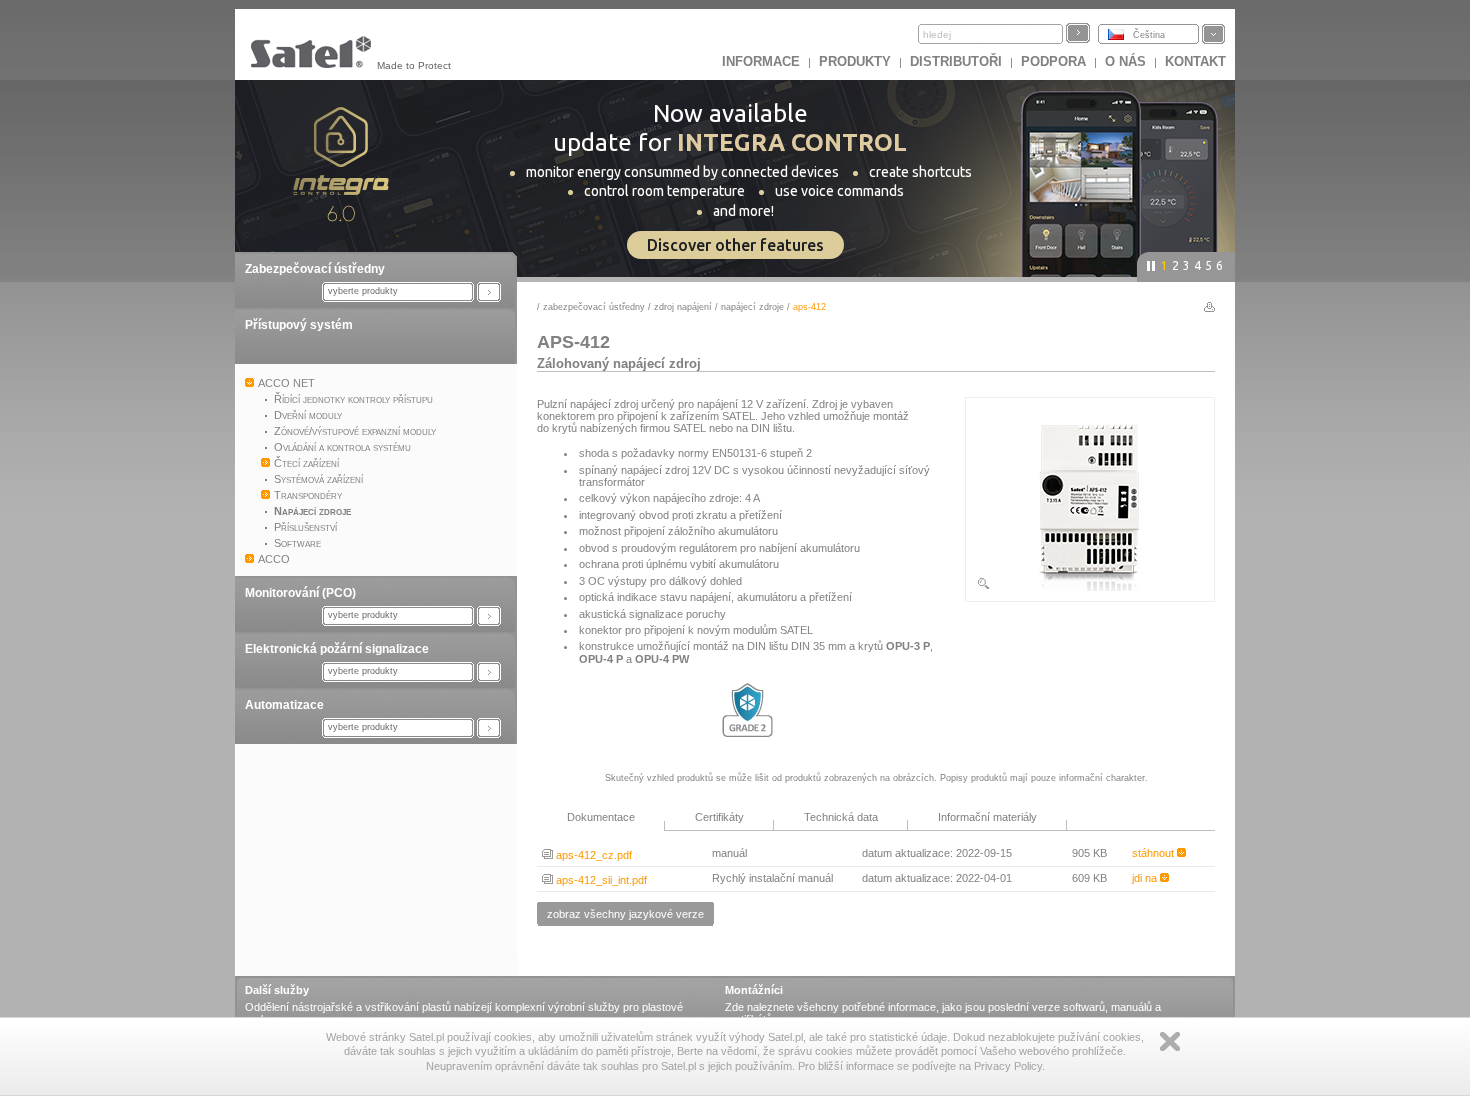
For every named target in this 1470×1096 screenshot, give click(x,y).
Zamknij (1170, 1041)
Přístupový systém (299, 325)
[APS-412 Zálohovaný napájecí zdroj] (1090, 587)
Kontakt (1195, 61)
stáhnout (1154, 853)
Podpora (1053, 61)
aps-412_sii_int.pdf (600, 880)
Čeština (1149, 35)
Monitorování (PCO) (300, 593)
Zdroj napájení (683, 307)
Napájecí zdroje (752, 307)
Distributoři (956, 61)
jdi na (1146, 878)
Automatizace (284, 705)
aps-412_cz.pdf (592, 855)
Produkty (855, 61)
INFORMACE (761, 61)
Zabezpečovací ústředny (315, 269)
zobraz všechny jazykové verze (625, 914)
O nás (1125, 61)
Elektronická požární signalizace (337, 649)
